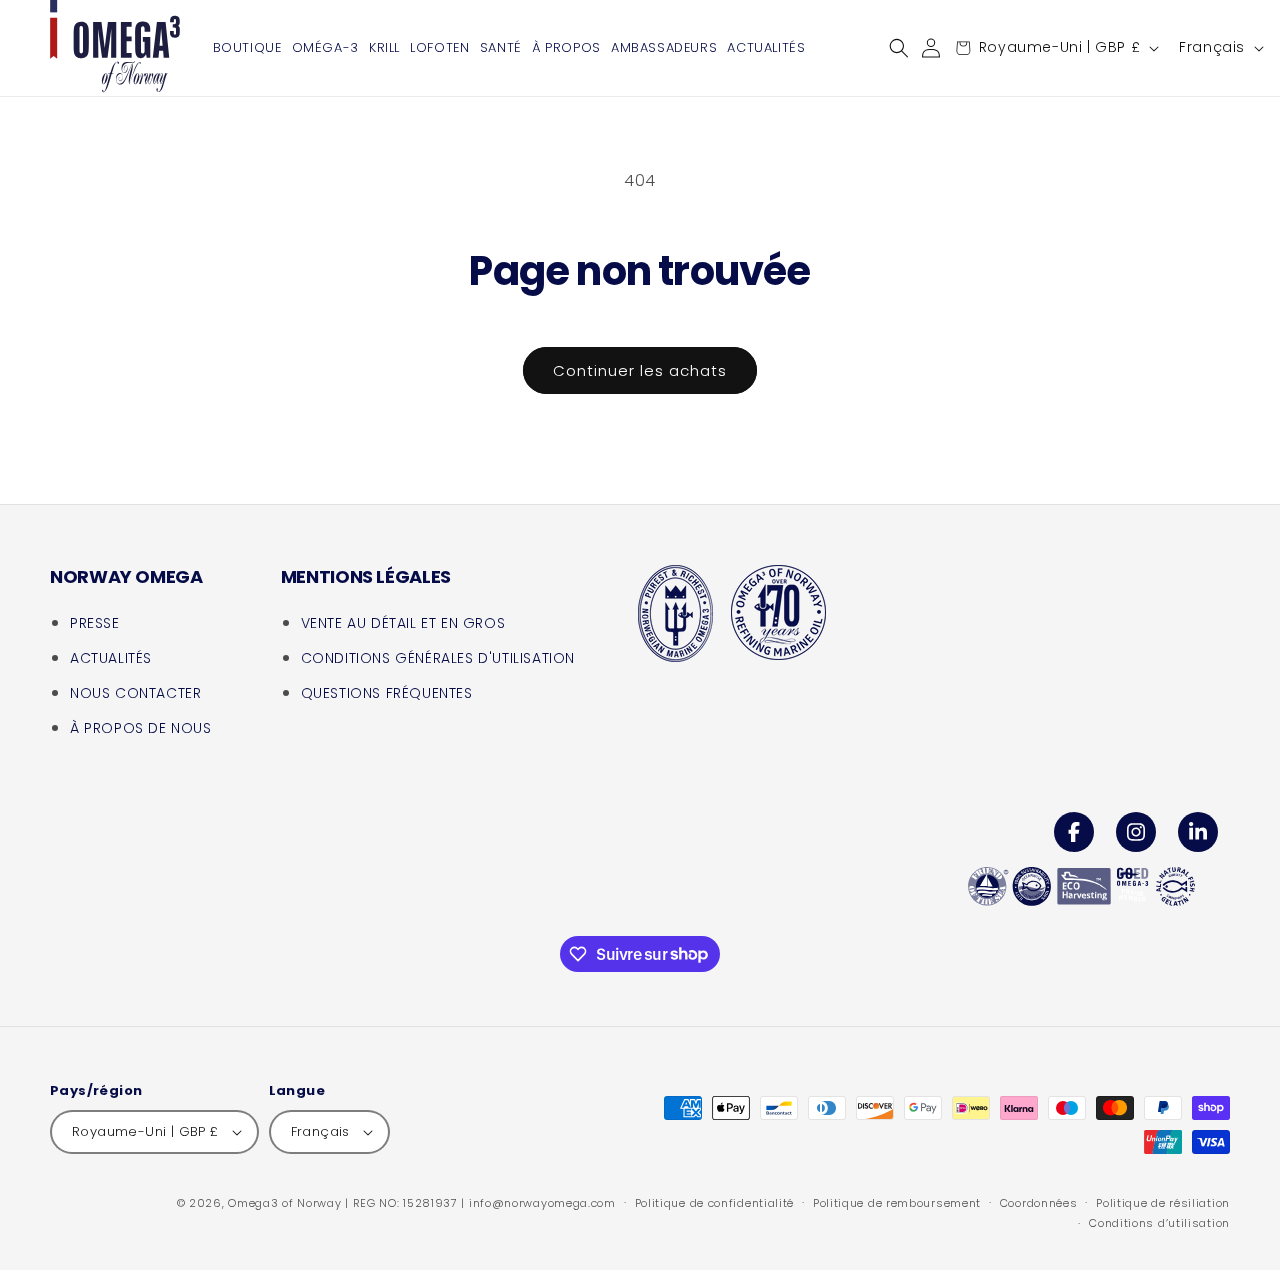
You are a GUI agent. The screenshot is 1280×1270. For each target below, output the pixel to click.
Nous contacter (135, 693)
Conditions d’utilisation (1159, 1223)
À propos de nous (141, 728)
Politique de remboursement (897, 1203)
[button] (899, 48)
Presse (95, 623)
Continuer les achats (640, 370)
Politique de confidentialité (715, 1203)
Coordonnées (1039, 1203)
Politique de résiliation (1163, 1203)
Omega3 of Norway (284, 1203)
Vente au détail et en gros (403, 623)
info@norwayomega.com (542, 1203)
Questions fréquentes (387, 693)
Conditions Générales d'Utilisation (438, 658)
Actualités (111, 658)
